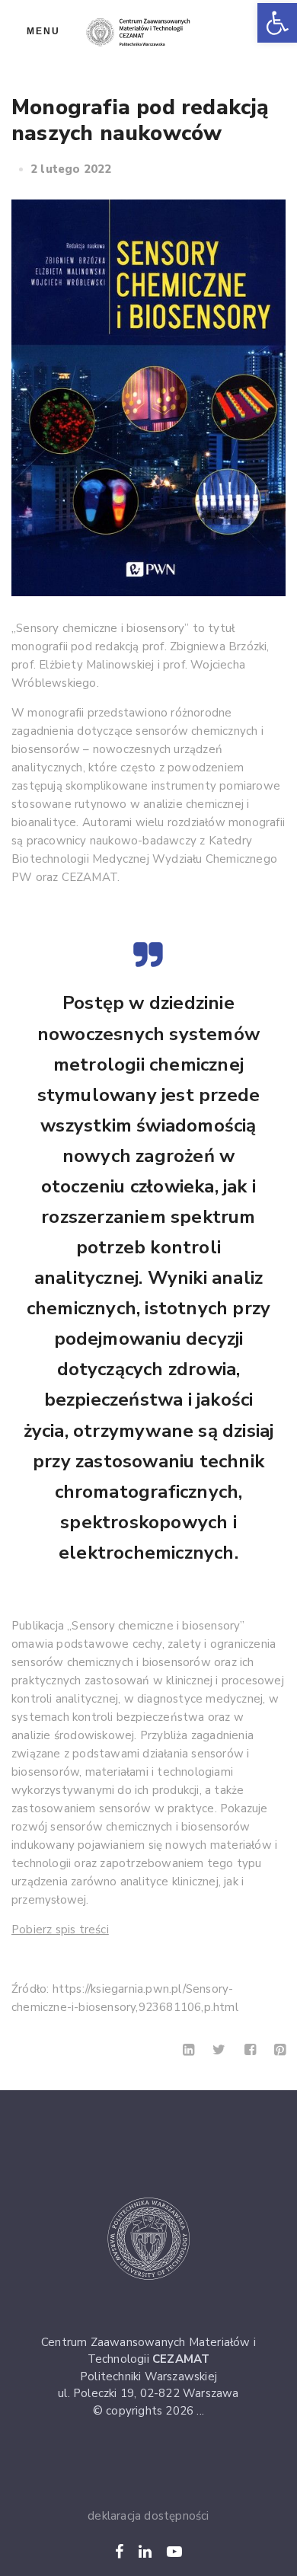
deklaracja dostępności (148, 2516)
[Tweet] (219, 2050)
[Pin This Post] (280, 2050)
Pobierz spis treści (60, 1930)
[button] (277, 23)
